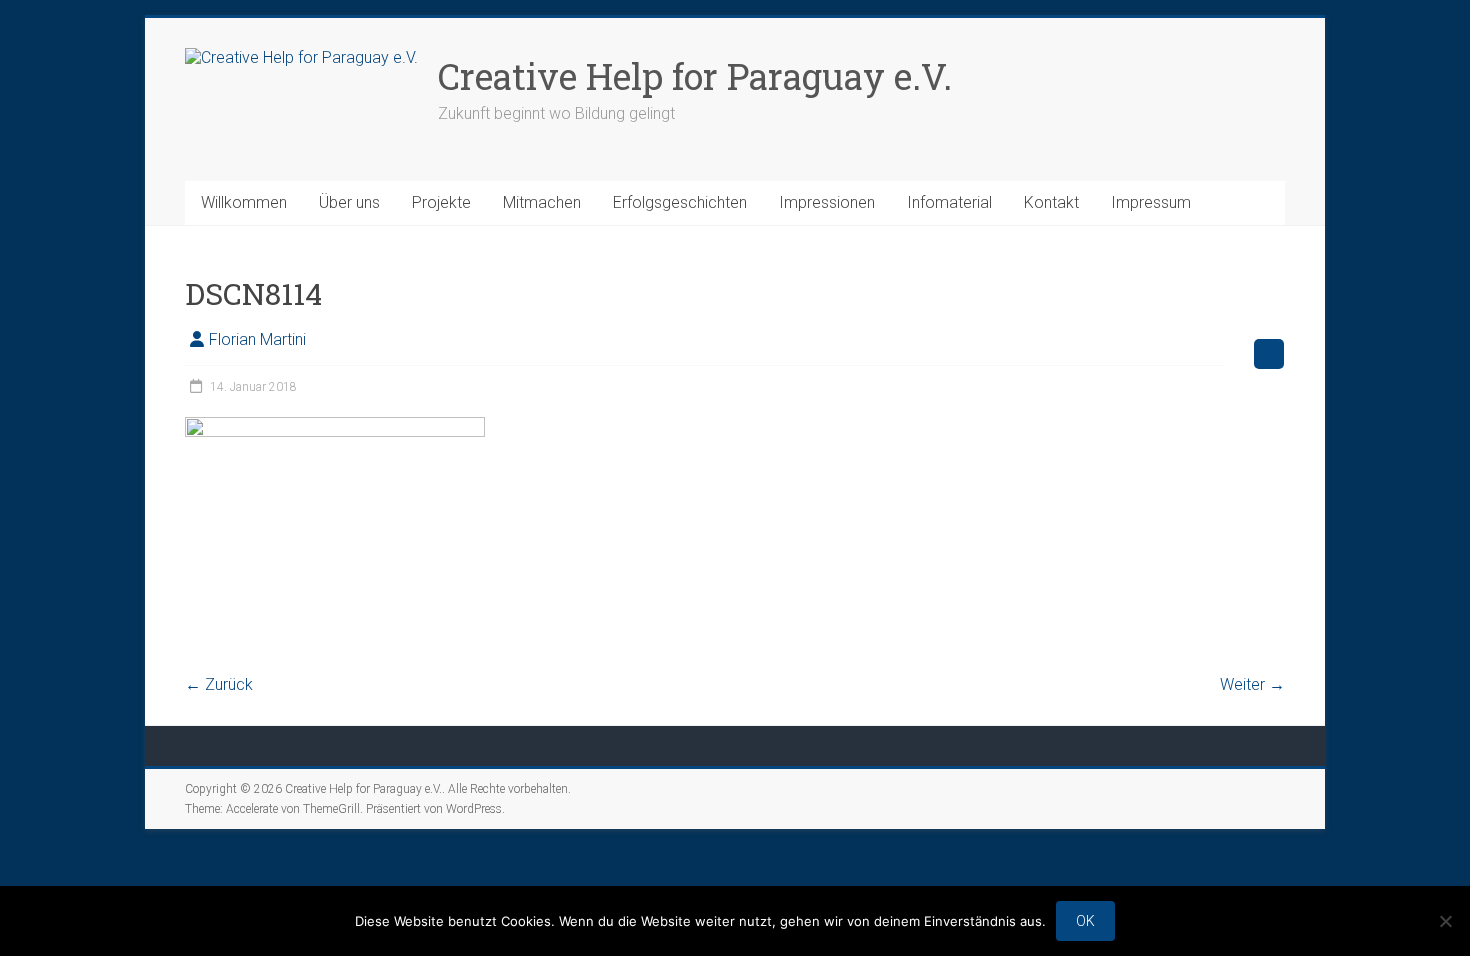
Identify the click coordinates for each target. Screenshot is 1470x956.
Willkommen (244, 202)
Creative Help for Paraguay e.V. (695, 76)
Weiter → (1252, 684)
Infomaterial (949, 202)
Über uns (349, 202)
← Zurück (219, 684)
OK (1085, 921)
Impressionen (827, 202)
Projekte (441, 202)
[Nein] (1445, 921)
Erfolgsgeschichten (680, 202)
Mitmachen (542, 202)
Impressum (1151, 202)
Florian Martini (257, 339)
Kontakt (1051, 202)
